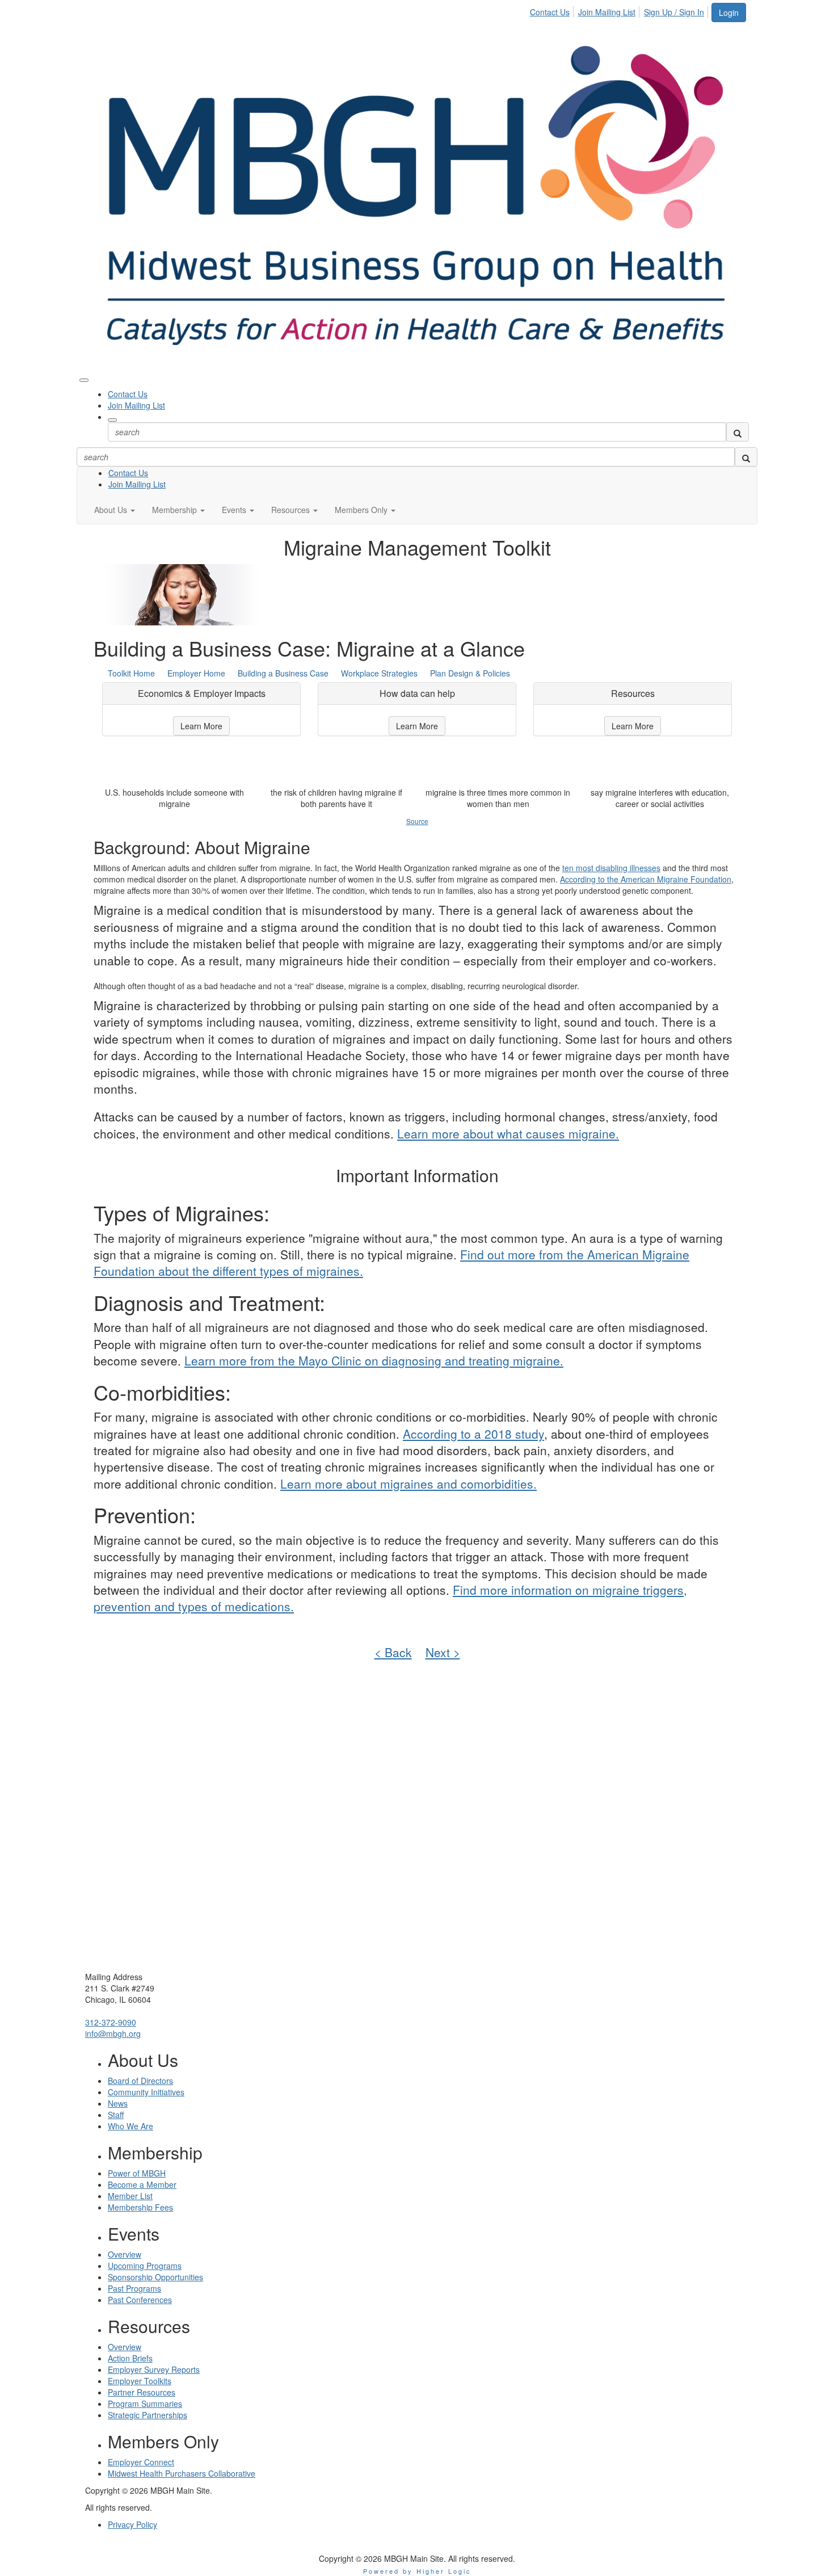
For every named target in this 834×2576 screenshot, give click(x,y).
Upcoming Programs (145, 2266)
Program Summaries (145, 2403)
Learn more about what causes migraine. (508, 1133)
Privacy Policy (132, 2524)
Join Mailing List (607, 12)
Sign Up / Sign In (674, 12)
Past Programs (134, 2288)
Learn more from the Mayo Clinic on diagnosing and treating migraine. (374, 1360)
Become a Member (142, 2184)
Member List (130, 2196)
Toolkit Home (131, 673)
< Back (393, 1652)
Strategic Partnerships (148, 2415)
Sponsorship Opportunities (155, 2277)
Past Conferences (140, 2300)
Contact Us (550, 12)
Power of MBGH (137, 2173)
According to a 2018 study (473, 1434)
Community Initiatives (146, 2092)
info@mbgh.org (113, 2033)
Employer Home (196, 673)
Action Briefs (130, 2358)
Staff (116, 2115)
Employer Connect (141, 2462)
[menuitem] (553, 10)
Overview (125, 2254)
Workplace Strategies (379, 673)
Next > (443, 1652)
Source (417, 821)
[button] (115, 510)
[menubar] (620, 10)
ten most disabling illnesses (611, 868)
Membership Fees (140, 2207)
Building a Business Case (283, 673)
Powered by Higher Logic (417, 2571)
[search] (738, 432)
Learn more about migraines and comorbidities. (408, 1484)
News (118, 2103)
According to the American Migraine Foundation (646, 879)
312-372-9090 (111, 2022)
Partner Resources (142, 2392)
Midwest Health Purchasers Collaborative (182, 2473)
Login (729, 12)
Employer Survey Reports (154, 2369)
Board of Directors (140, 2081)
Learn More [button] (201, 726)
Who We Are (130, 2126)
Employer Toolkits (140, 2381)
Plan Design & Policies (470, 673)
